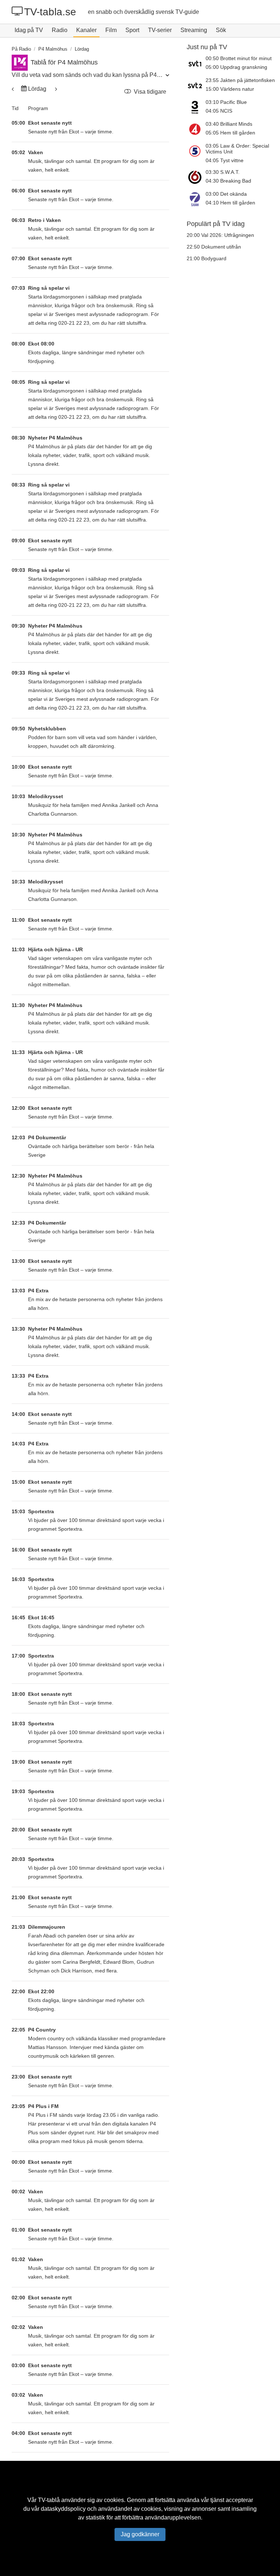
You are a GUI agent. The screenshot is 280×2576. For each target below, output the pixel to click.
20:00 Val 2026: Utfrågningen (220, 235)
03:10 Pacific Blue (226, 102)
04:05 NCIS (219, 111)
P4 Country (42, 2030)
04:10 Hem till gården (230, 203)
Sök (221, 30)
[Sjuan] (196, 199)
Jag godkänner (140, 2534)
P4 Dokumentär (47, 1137)
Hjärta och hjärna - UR (55, 949)
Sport (132, 30)
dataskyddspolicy (63, 2509)
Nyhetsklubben (47, 729)
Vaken (36, 152)
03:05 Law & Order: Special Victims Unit (237, 149)
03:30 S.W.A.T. (223, 172)
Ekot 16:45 (41, 1617)
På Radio (21, 49)
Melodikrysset (46, 796)
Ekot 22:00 (41, 1991)
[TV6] (196, 177)
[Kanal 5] (196, 153)
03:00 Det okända (226, 194)
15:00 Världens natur (230, 89)
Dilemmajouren (47, 1927)
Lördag (37, 89)
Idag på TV (29, 30)
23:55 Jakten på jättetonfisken (240, 80)
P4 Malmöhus (53, 49)
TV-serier (160, 30)
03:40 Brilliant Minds (229, 124)
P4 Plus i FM (43, 2106)
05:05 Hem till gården (230, 133)
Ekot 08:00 (41, 344)
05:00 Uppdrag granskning (236, 67)
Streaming (194, 30)
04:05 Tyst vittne (225, 160)
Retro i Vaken (44, 220)
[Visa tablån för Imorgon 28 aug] (13, 89)
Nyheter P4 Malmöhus (55, 438)
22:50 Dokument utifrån (214, 247)
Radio (60, 30)
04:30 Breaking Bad (228, 181)
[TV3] (196, 107)
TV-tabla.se (50, 12)
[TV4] (196, 129)
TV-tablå (49, 2500)
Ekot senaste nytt (50, 123)
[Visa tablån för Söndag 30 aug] (55, 89)
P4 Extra (38, 1291)
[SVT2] (196, 85)
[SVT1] (196, 63)
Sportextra (41, 1511)
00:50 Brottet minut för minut (239, 58)
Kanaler (86, 30)
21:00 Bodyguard (207, 258)
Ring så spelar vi (49, 288)
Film (111, 30)
